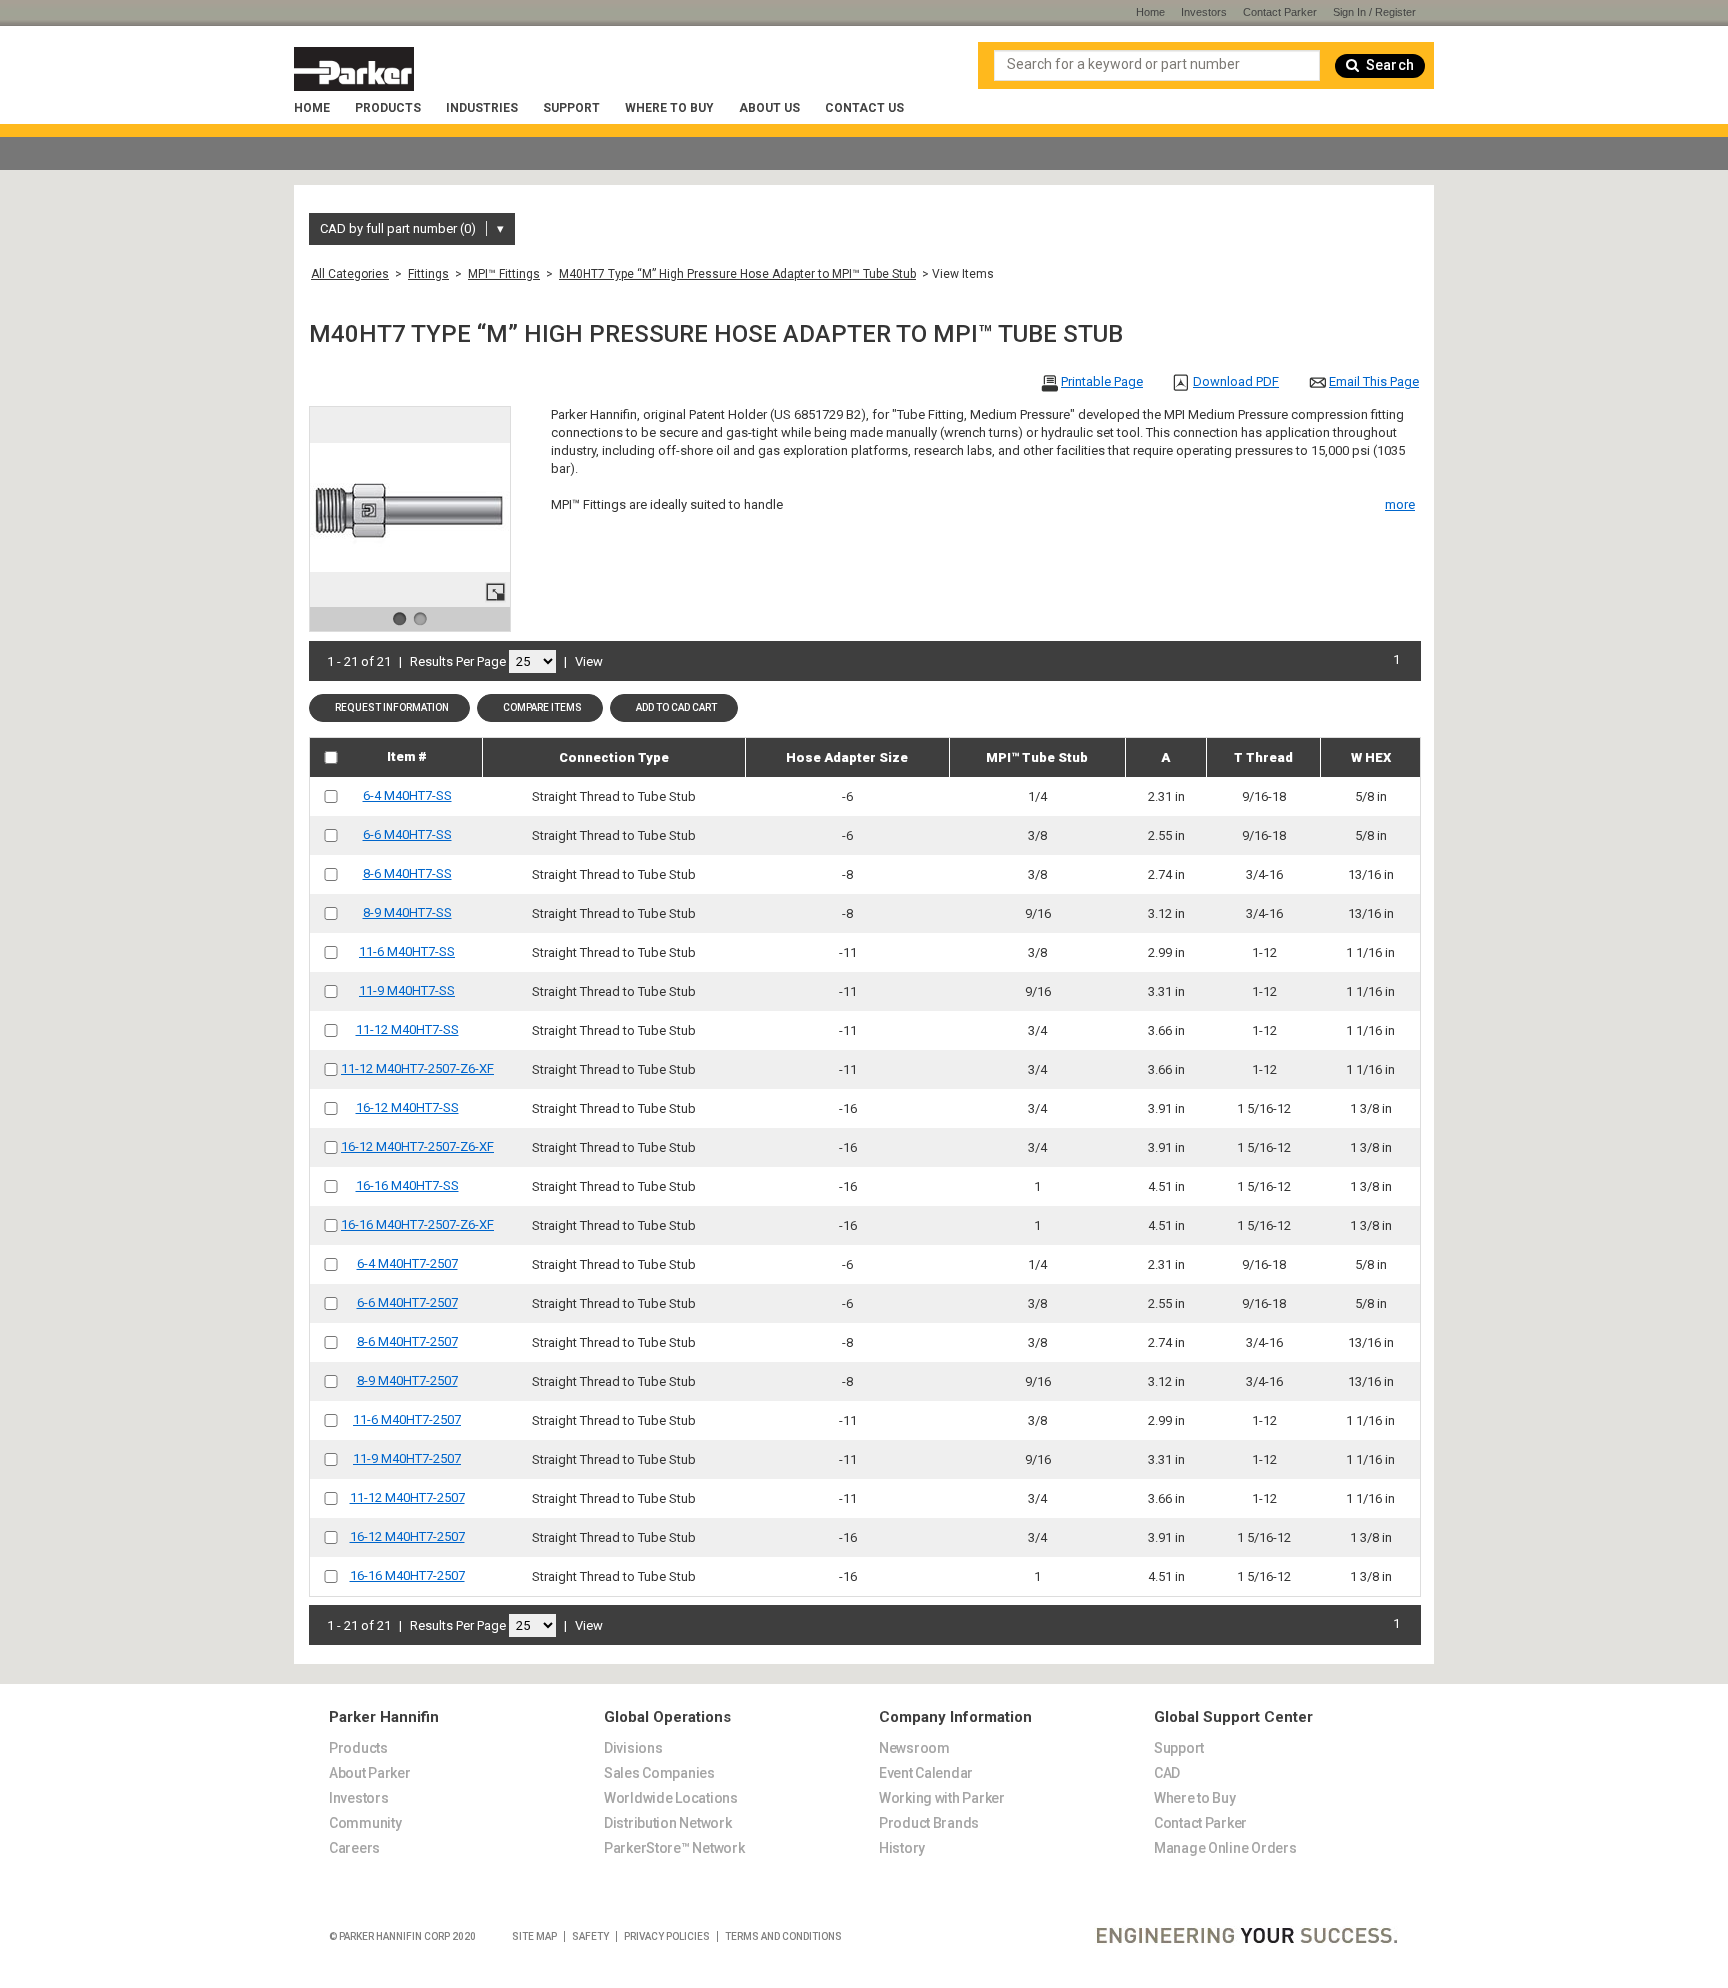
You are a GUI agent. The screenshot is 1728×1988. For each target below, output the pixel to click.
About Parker (370, 1773)
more (1400, 504)
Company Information (955, 1717)
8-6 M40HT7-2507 (407, 1341)
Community (365, 1823)
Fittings (428, 274)
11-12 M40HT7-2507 (407, 1497)
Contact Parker (1280, 12)
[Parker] (354, 69)
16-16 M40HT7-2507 (407, 1575)
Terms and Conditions (783, 1936)
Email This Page (1374, 381)
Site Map (534, 1936)
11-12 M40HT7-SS (407, 1029)
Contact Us (864, 108)
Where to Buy (669, 108)
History (902, 1848)
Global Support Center (1233, 1717)
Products (388, 108)
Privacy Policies (667, 1936)
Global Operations (667, 1717)
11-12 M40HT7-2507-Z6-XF (417, 1068)
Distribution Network (667, 1823)
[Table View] (639, 661)
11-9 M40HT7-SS (407, 990)
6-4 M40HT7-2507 (407, 1263)
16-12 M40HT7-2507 (407, 1536)
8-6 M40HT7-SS (407, 873)
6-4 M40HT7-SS (407, 795)
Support (571, 108)
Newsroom (914, 1748)
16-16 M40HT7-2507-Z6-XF (417, 1224)
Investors (1204, 12)
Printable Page (1102, 381)
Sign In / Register (1374, 12)
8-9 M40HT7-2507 (407, 1380)
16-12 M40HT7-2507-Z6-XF (417, 1146)
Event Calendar (926, 1773)
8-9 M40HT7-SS (407, 912)
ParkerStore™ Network (674, 1848)
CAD (1167, 1773)
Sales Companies (659, 1773)
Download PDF (1236, 381)
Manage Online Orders (1225, 1848)
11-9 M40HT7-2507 (407, 1458)
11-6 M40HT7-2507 (407, 1419)
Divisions (633, 1748)
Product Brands (929, 1823)
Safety (590, 1936)
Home (312, 108)
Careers (354, 1848)
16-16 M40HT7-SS (407, 1185)
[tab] (451, 1705)
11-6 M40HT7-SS (407, 951)
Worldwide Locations (671, 1798)
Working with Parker (942, 1798)
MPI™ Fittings (504, 274)
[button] (389, 708)
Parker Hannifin (384, 1717)
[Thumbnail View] (616, 661)
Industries (482, 108)
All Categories (350, 274)
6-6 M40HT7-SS (407, 834)
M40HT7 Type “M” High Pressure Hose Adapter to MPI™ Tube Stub (737, 274)
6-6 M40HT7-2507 (407, 1302)
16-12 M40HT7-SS (407, 1107)
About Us (769, 108)
